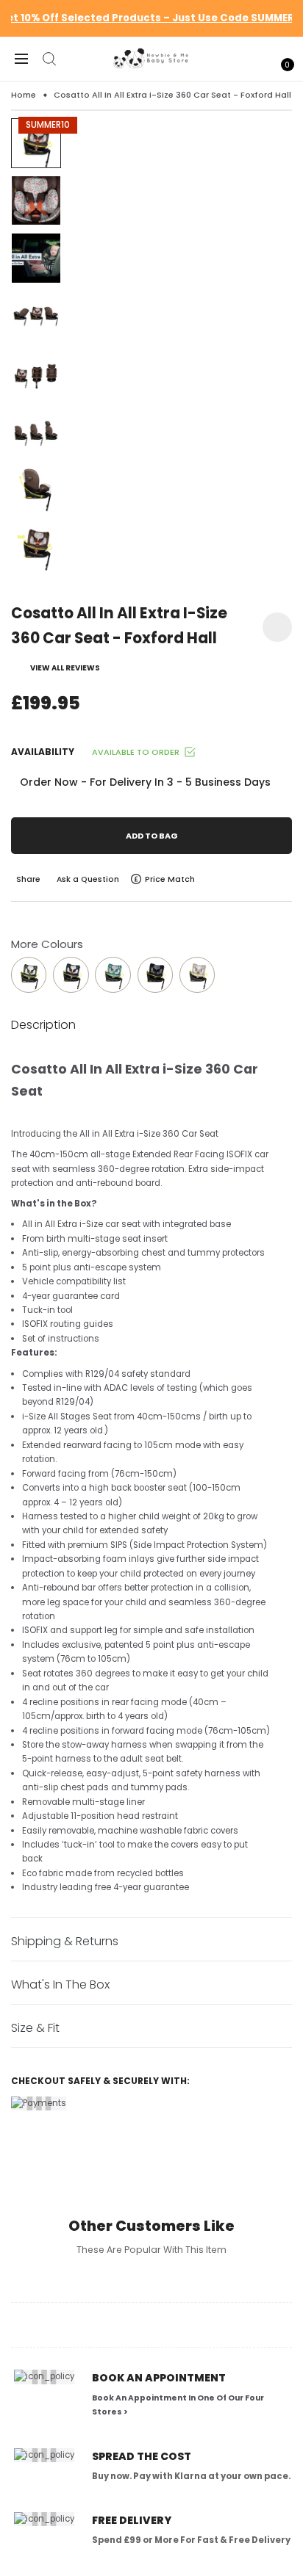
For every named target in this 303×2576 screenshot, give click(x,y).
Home (24, 95)
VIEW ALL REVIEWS (65, 668)
